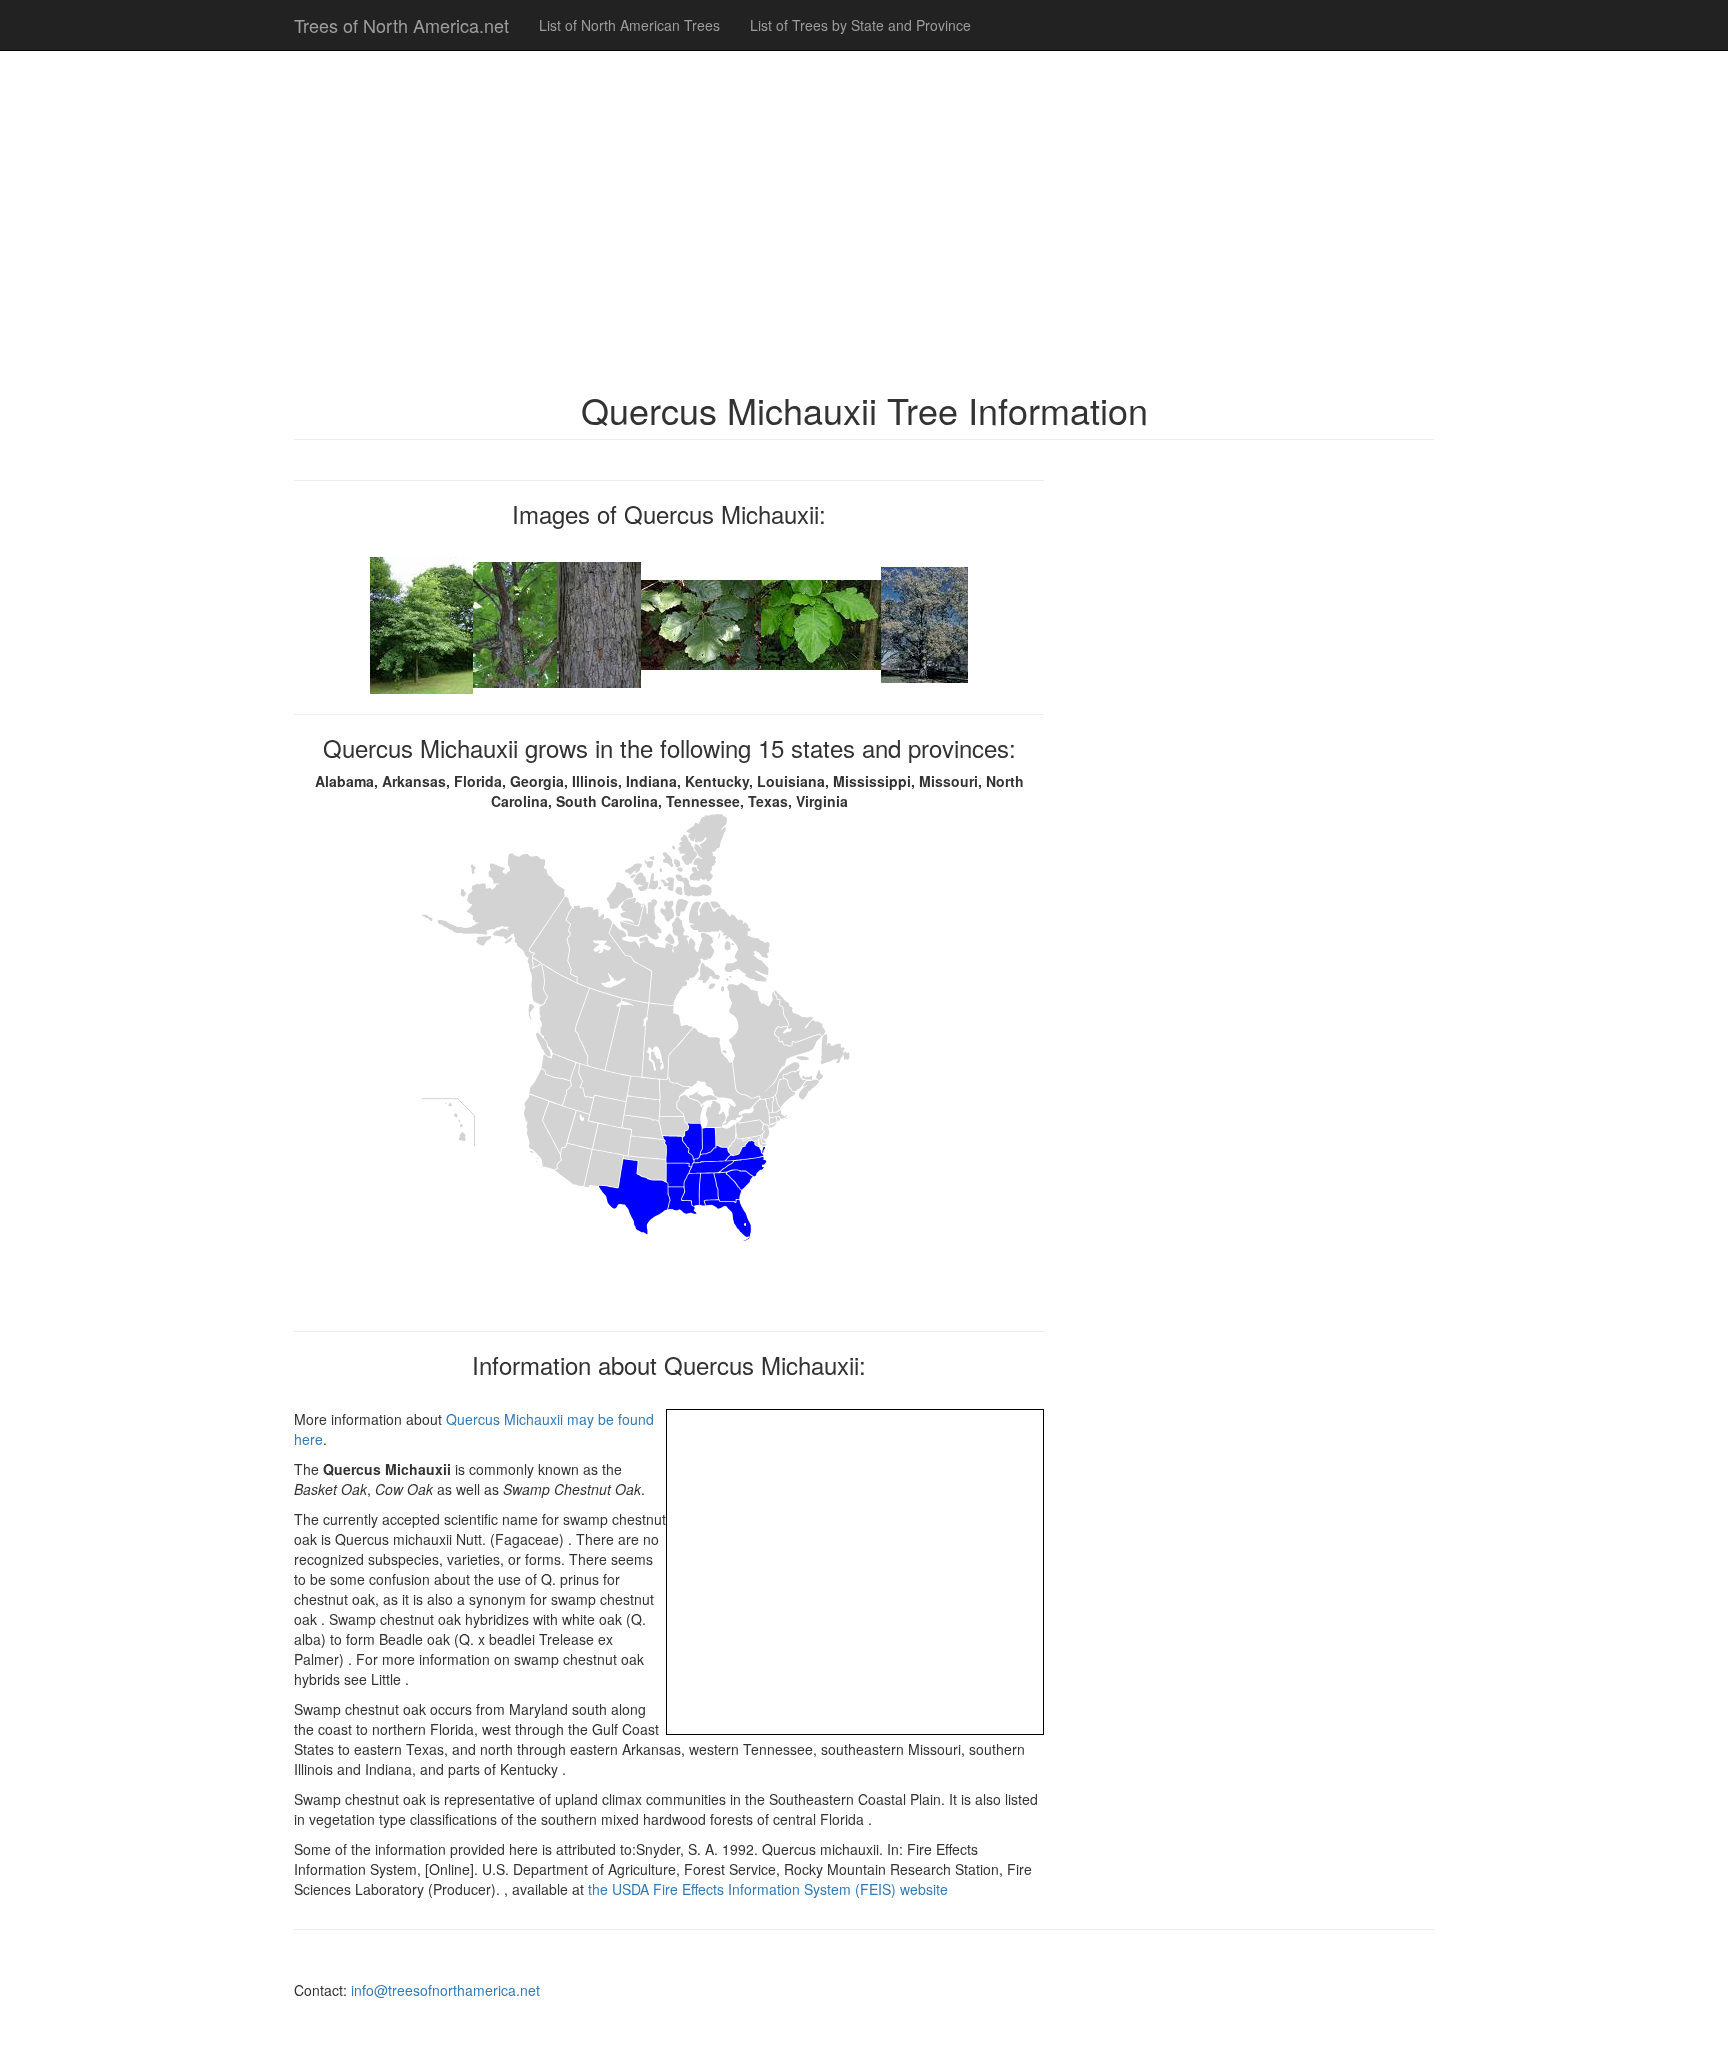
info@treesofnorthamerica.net (445, 1990)
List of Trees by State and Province (860, 25)
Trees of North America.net (401, 25)
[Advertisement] (864, 210)
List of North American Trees (629, 25)
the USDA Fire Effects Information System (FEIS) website (768, 1889)
